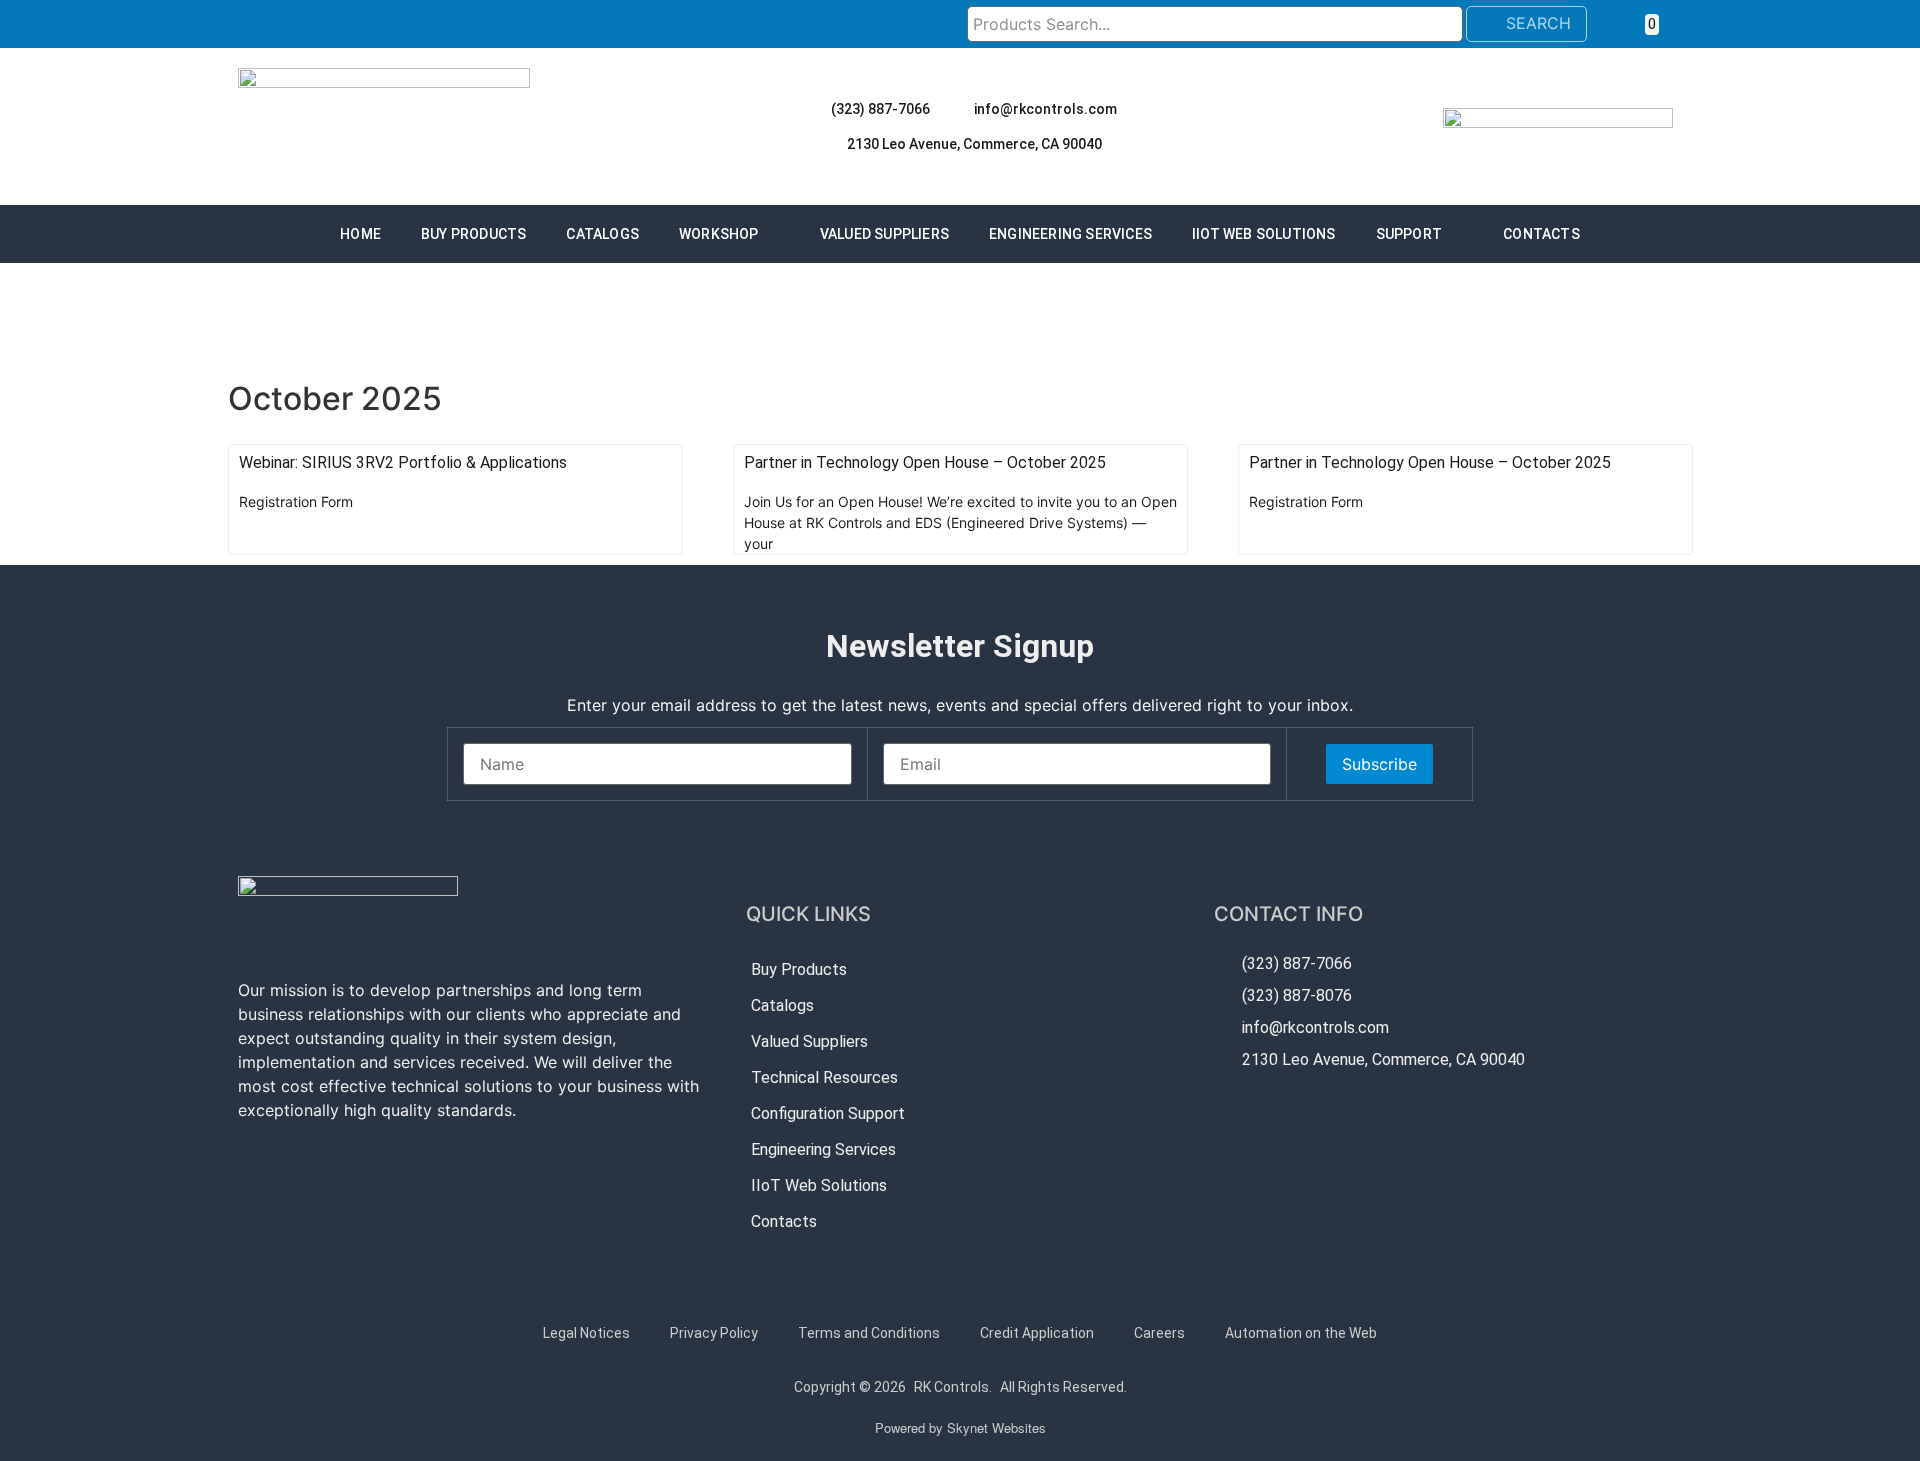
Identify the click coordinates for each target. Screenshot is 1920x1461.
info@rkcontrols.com (1045, 109)
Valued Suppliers (884, 234)
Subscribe (1379, 764)
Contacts (1541, 234)
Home (360, 234)
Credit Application (1037, 1333)
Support (1409, 234)
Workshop (719, 234)
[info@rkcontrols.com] (956, 109)
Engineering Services (1070, 234)
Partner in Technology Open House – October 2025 (925, 462)
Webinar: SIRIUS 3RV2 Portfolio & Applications (403, 462)
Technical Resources (824, 1077)
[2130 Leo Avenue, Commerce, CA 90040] (829, 144)
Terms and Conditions (869, 1333)
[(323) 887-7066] (813, 109)
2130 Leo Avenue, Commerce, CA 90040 (974, 144)
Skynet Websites (996, 1427)
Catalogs (602, 234)
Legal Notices (586, 1333)
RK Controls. (953, 1387)
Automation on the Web (1301, 1333)
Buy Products (473, 234)
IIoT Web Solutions (1264, 234)
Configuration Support (828, 1113)
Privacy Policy (714, 1333)
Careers (1159, 1333)
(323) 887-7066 (880, 109)
